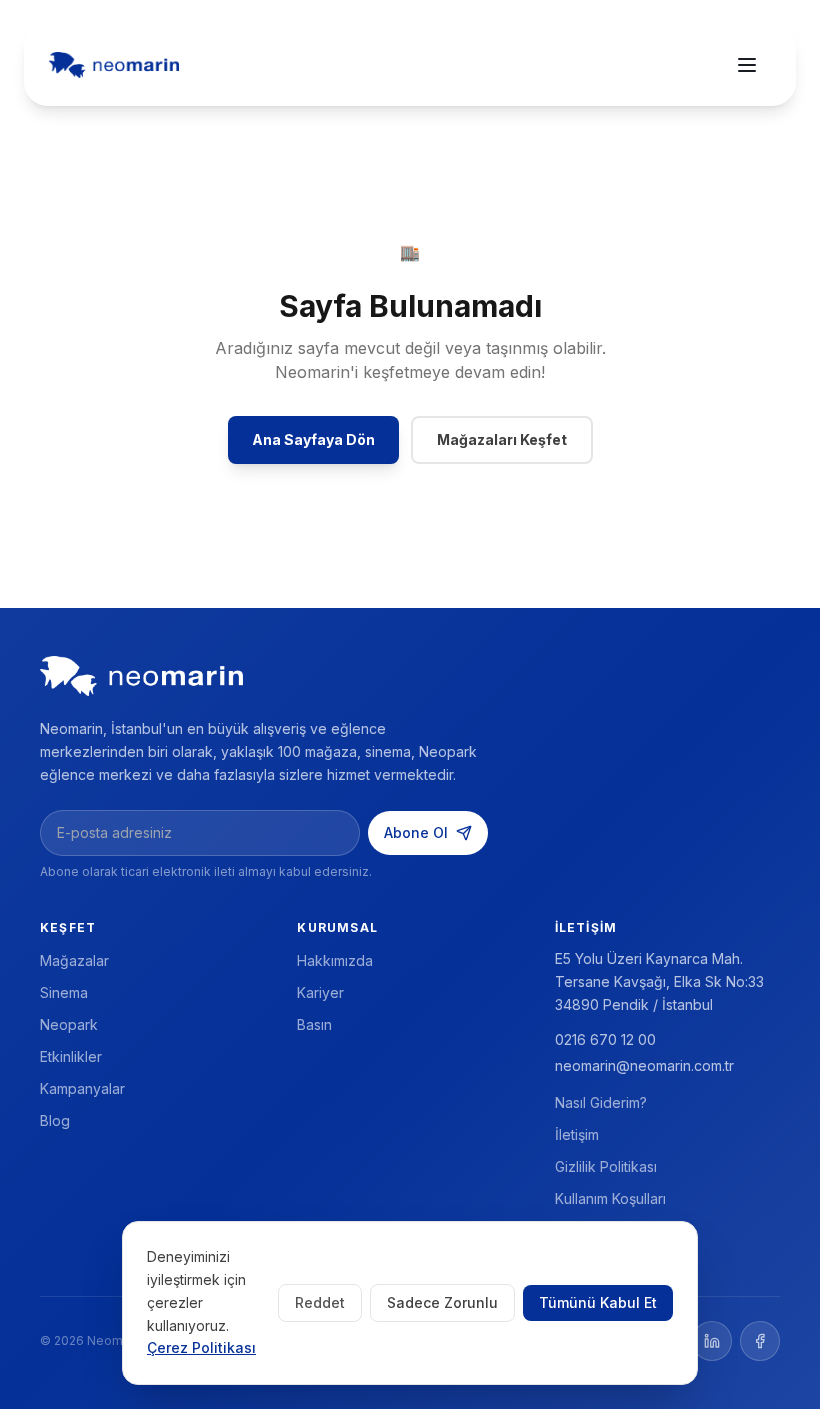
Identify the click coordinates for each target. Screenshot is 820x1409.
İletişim (577, 1134)
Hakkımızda (335, 960)
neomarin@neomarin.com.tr (644, 1065)
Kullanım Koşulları (610, 1198)
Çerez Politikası (201, 1347)
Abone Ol (416, 832)
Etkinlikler (71, 1056)
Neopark (69, 1024)
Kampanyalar (82, 1088)
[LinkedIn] (712, 1341)
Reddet (320, 1302)
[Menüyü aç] (747, 65)
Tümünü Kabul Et (598, 1302)
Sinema (64, 992)
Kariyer (320, 992)
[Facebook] (760, 1341)
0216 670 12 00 (605, 1039)
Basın (314, 1024)
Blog (55, 1120)
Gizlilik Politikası (606, 1166)
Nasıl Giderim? (601, 1102)
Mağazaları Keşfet (502, 439)
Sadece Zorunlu (442, 1302)
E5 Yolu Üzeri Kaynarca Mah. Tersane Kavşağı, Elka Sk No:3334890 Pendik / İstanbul (659, 981)
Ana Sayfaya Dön (313, 439)
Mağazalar (74, 960)
